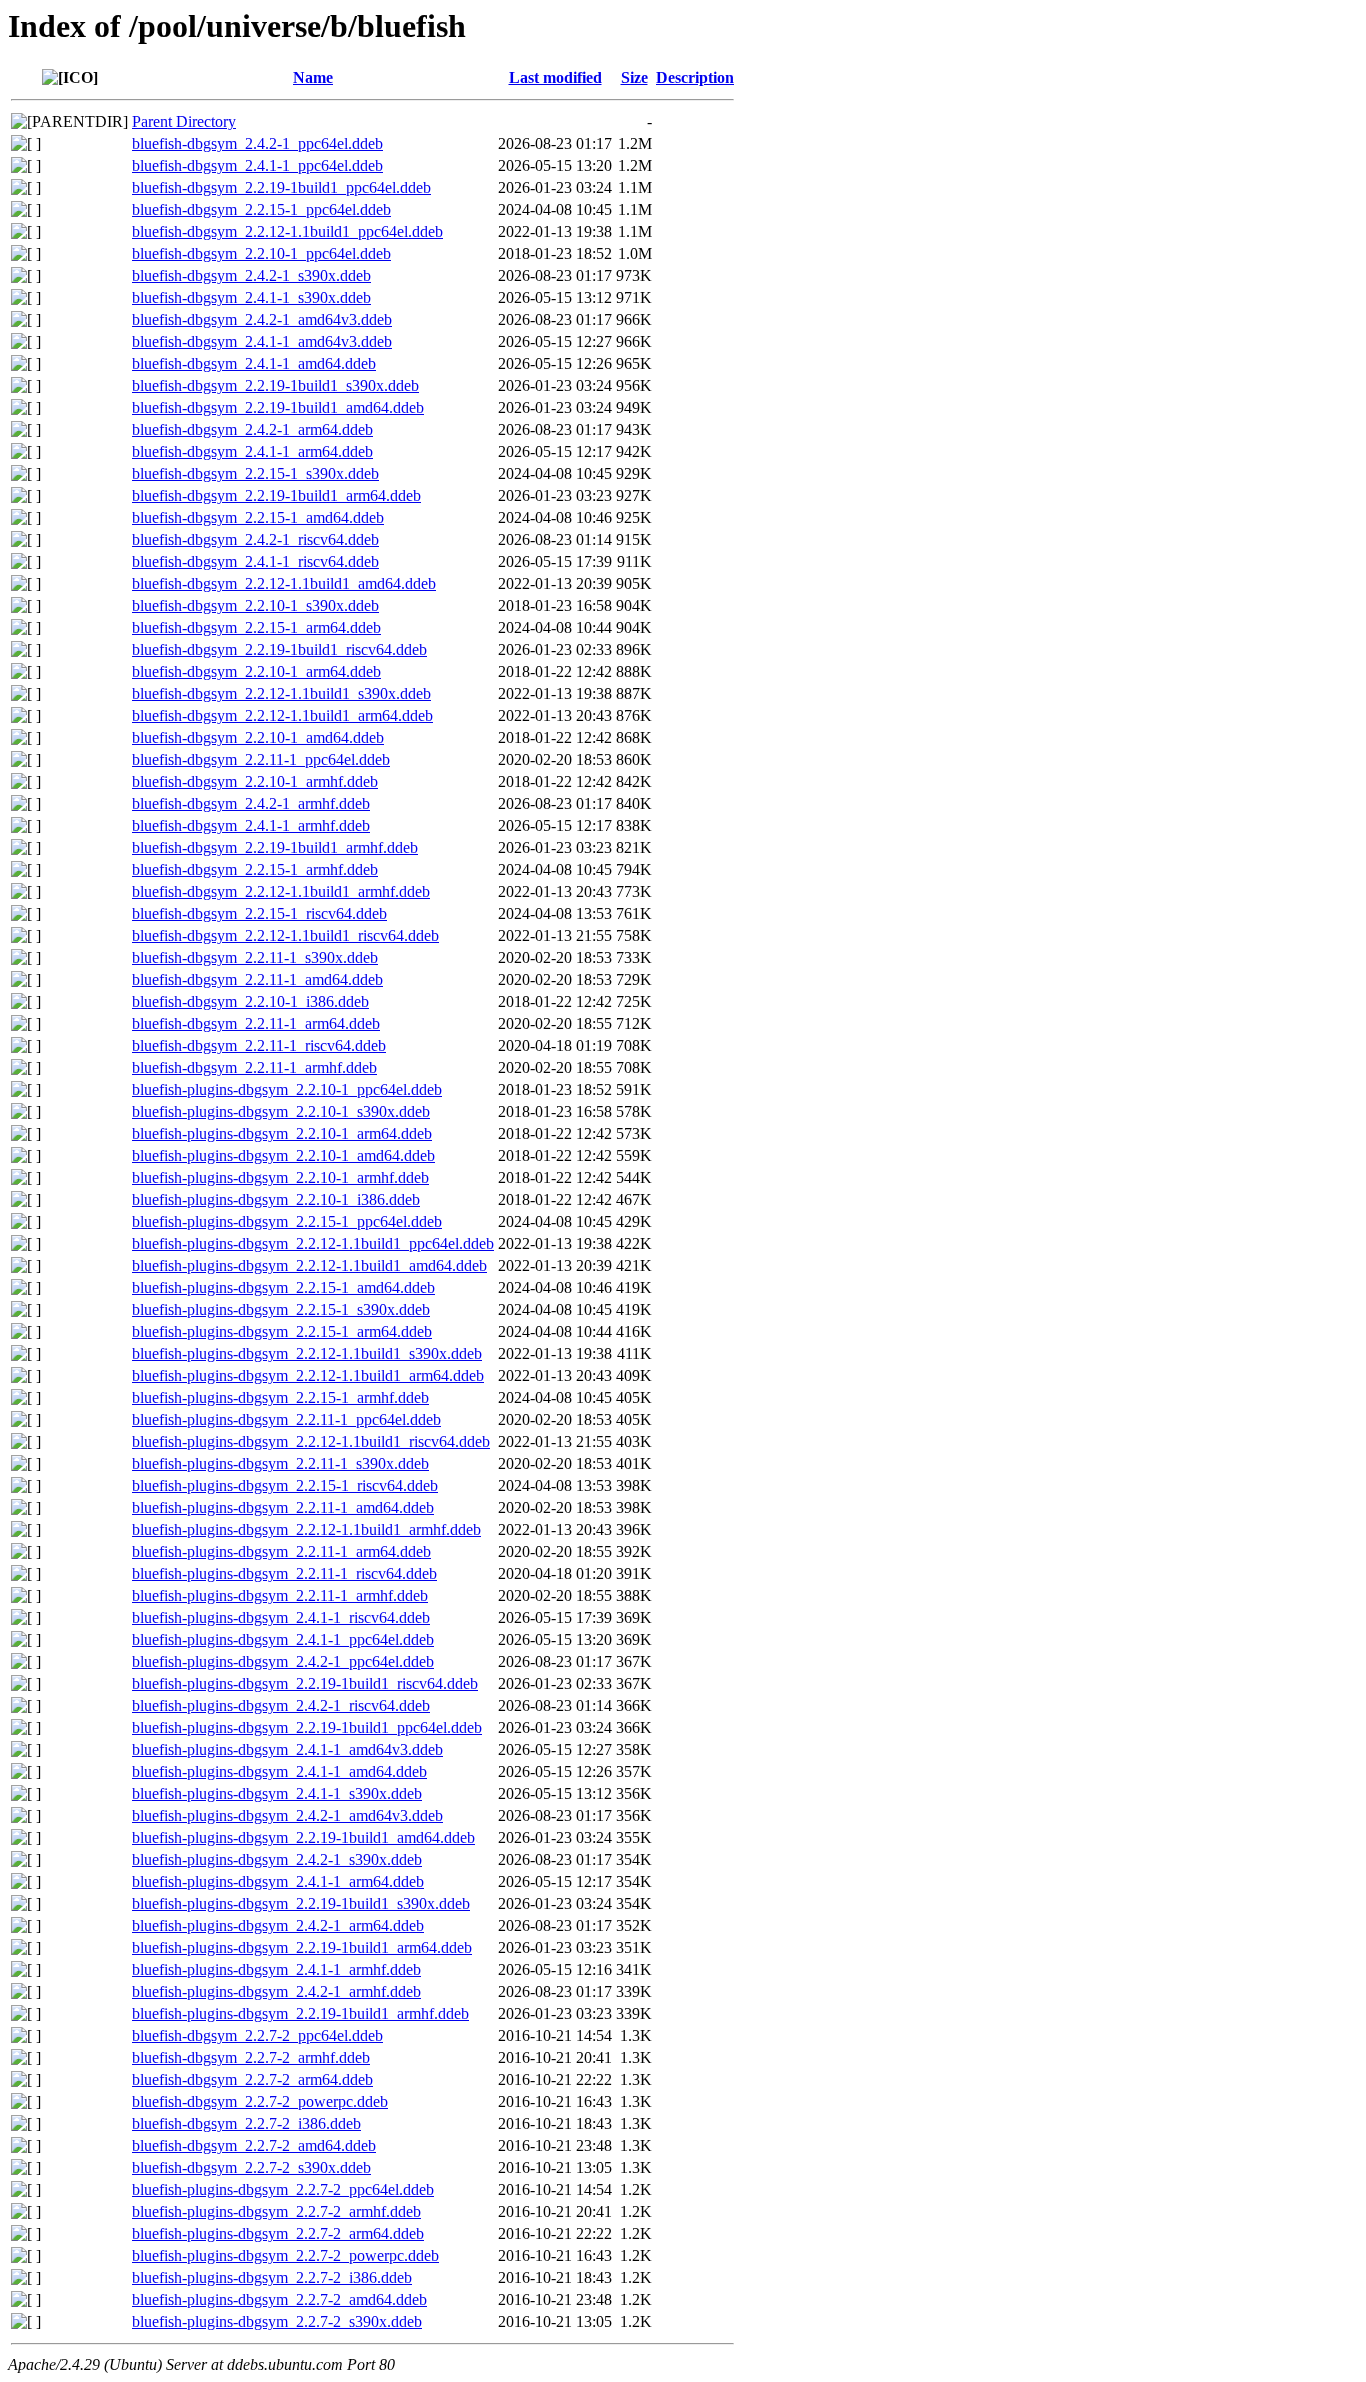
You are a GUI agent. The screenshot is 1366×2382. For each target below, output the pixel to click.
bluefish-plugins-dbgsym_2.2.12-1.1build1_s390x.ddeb (307, 1353)
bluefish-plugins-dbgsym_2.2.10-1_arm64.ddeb (282, 1133)
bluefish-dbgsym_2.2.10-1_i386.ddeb (250, 1001)
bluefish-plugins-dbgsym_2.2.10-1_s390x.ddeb (281, 1111)
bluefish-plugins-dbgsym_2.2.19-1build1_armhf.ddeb (300, 2013)
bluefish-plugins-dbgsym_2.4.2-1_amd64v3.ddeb (287, 1815)
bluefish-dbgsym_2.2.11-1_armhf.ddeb (254, 1067)
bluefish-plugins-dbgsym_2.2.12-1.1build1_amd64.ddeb (309, 1265)
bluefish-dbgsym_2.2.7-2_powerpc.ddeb (260, 2101)
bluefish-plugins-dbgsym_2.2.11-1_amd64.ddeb (283, 1507)
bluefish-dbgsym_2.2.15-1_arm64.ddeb (256, 627)
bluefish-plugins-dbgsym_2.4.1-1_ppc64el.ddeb (283, 1639)
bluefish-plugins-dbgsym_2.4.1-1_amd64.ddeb (279, 1771)
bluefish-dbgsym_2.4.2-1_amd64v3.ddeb (262, 319)
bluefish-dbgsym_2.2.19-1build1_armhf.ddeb (275, 847)
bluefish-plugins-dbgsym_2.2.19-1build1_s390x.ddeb (301, 1903)
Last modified (555, 77)
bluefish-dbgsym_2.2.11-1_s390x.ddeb (255, 957)
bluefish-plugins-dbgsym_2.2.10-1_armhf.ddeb (280, 1177)
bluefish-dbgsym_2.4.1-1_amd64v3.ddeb (262, 341)
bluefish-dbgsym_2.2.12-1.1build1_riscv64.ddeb (285, 935)
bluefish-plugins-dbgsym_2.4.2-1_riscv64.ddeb (281, 1705)
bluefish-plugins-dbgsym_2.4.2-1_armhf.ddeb (276, 1991)
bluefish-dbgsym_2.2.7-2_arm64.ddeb (252, 2079)
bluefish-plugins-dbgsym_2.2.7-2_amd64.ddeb (279, 2299)
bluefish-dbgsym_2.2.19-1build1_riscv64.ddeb (279, 649)
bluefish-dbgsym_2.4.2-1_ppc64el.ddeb (257, 143)
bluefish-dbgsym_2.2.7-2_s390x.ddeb (251, 2167)
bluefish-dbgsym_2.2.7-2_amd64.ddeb (254, 2145)
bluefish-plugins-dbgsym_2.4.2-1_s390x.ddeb (277, 1859)
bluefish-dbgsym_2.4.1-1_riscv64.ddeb (255, 561)
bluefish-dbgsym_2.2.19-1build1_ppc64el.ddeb (281, 187)
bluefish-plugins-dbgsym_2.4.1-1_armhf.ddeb (276, 1969)
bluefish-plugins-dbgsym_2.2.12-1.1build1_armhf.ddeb (306, 1529)
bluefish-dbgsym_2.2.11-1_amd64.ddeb (257, 979)
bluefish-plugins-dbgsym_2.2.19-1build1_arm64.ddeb (302, 1947)
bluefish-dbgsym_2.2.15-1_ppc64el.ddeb (261, 209)
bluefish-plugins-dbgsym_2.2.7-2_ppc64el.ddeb (283, 2189)
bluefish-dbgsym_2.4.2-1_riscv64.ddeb (255, 539)
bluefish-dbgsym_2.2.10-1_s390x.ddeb (255, 605)
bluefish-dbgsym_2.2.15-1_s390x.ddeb (255, 473)
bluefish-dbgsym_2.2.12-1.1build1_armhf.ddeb (281, 891)
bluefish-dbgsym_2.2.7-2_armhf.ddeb (251, 2057)
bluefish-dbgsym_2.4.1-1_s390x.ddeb (251, 297)
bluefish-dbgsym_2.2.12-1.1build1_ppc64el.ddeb (287, 231)
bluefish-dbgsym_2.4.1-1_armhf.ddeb (251, 825)
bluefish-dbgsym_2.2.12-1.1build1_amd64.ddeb (284, 583)
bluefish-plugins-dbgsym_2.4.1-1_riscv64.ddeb (281, 1617)
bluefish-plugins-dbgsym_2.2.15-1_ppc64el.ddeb (287, 1221)
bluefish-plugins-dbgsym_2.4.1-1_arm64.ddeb (278, 1881)
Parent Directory (184, 121)
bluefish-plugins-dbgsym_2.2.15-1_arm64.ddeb (282, 1331)
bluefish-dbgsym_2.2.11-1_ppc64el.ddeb (261, 759)
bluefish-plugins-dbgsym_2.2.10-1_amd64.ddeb (283, 1155)
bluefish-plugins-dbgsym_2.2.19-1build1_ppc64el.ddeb (307, 1727)
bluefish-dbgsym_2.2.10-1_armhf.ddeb (255, 781)
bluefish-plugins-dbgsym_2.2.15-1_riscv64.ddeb (285, 1485)
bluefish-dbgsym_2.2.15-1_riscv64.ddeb (259, 913)
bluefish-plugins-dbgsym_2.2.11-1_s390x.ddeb (280, 1463)
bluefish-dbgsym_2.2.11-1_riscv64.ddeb (259, 1045)
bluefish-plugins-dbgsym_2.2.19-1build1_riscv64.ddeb (305, 1683)
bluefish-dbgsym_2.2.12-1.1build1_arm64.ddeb (282, 715)
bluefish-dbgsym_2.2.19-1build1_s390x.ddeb (275, 385)
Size (634, 77)
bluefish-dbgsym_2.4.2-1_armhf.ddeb (251, 803)
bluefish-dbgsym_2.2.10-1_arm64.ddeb (256, 671)
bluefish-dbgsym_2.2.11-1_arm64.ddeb (256, 1023)
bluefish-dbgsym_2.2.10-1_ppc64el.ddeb (261, 253)
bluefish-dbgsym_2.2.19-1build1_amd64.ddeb (278, 407)
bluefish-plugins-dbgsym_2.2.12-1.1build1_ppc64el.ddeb (313, 1243)
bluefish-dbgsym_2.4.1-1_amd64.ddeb (254, 363)
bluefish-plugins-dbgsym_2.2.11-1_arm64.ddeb (281, 1551)
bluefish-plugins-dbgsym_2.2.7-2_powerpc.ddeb (285, 2255)
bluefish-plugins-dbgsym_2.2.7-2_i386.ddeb (272, 2277)
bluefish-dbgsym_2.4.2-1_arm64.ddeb (252, 429)
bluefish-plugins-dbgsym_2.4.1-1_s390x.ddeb (277, 1793)
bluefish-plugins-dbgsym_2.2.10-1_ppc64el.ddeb (287, 1089)
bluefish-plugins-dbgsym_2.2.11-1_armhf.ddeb (280, 1595)
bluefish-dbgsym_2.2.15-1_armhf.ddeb (255, 869)
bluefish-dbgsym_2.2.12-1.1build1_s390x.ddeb (281, 693)
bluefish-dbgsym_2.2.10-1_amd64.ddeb (258, 737)
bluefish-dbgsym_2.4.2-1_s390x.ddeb (251, 275)
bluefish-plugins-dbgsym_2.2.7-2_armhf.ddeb (276, 2211)
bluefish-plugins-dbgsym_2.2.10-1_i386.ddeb (276, 1199)
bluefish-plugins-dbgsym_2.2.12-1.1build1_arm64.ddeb (308, 1375)
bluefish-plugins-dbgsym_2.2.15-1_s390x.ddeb (281, 1309)
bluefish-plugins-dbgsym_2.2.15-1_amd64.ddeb (283, 1287)
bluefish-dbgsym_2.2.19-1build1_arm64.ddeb (276, 495)
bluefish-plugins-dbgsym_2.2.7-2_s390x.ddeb (277, 2321)
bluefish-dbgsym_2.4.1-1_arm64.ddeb (252, 451)
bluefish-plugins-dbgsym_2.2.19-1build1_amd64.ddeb (303, 1837)
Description (695, 77)
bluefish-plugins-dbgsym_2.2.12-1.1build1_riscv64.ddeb (311, 1441)
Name (313, 77)
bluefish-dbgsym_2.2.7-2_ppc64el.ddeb (257, 2035)
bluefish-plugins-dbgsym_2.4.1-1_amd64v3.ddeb (287, 1749)
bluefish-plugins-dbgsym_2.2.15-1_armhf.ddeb (280, 1397)
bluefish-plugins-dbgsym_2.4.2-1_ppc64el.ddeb (283, 1661)
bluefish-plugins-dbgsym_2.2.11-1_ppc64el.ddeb (286, 1419)
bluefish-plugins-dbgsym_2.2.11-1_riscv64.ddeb (284, 1573)
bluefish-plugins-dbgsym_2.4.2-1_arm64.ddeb (278, 1925)
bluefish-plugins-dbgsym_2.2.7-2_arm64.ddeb (278, 2233)
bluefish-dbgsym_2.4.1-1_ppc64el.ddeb (257, 165)
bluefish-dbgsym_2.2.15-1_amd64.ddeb (258, 517)
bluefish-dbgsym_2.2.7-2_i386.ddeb (246, 2123)
